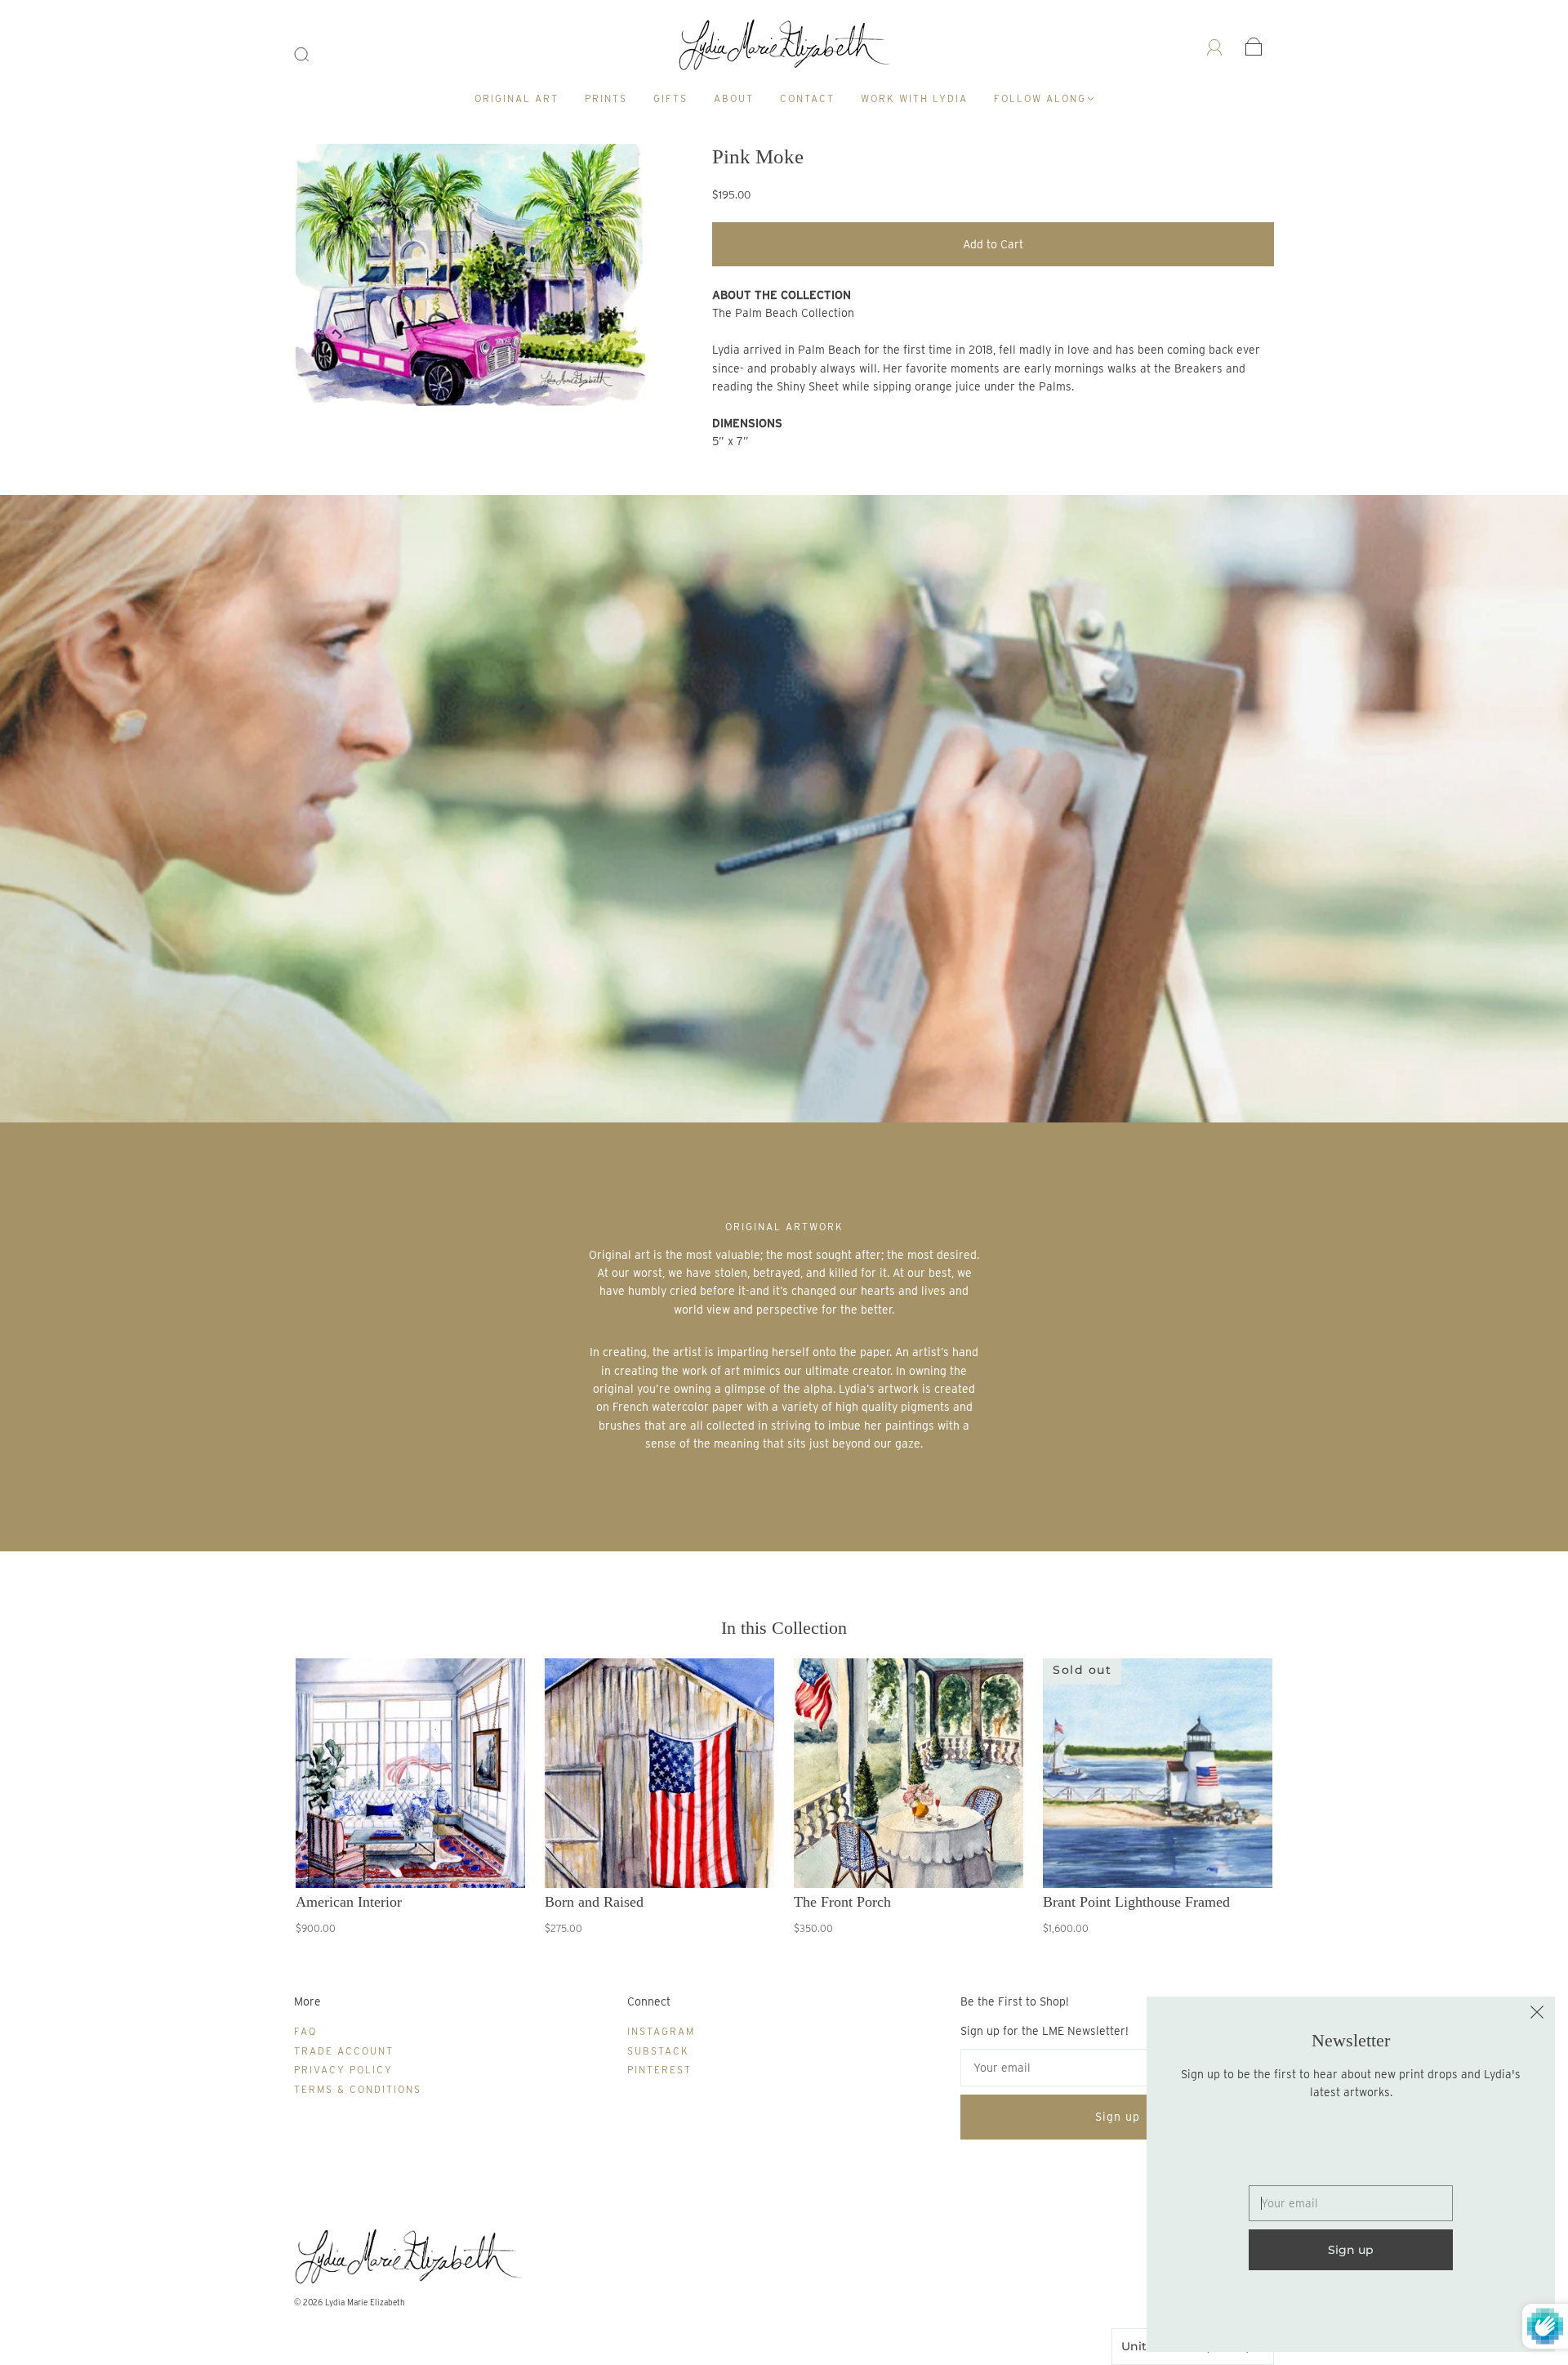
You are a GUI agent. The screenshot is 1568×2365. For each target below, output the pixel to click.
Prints (606, 98)
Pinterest (659, 2070)
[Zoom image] (471, 278)
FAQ (305, 2031)
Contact (807, 98)
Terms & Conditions (358, 2089)
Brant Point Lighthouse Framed (1136, 1902)
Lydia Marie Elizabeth (365, 2302)
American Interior (349, 1902)
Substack (658, 2051)
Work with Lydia (914, 98)
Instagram (661, 2031)
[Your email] (1117, 2068)
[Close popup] (1537, 2015)
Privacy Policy (343, 2070)
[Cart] (1254, 46)
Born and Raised (594, 1902)
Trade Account (344, 2051)
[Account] (1215, 46)
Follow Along (1040, 98)
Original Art (517, 98)
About (734, 98)
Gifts (670, 98)
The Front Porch (842, 1902)
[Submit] (312, 55)
